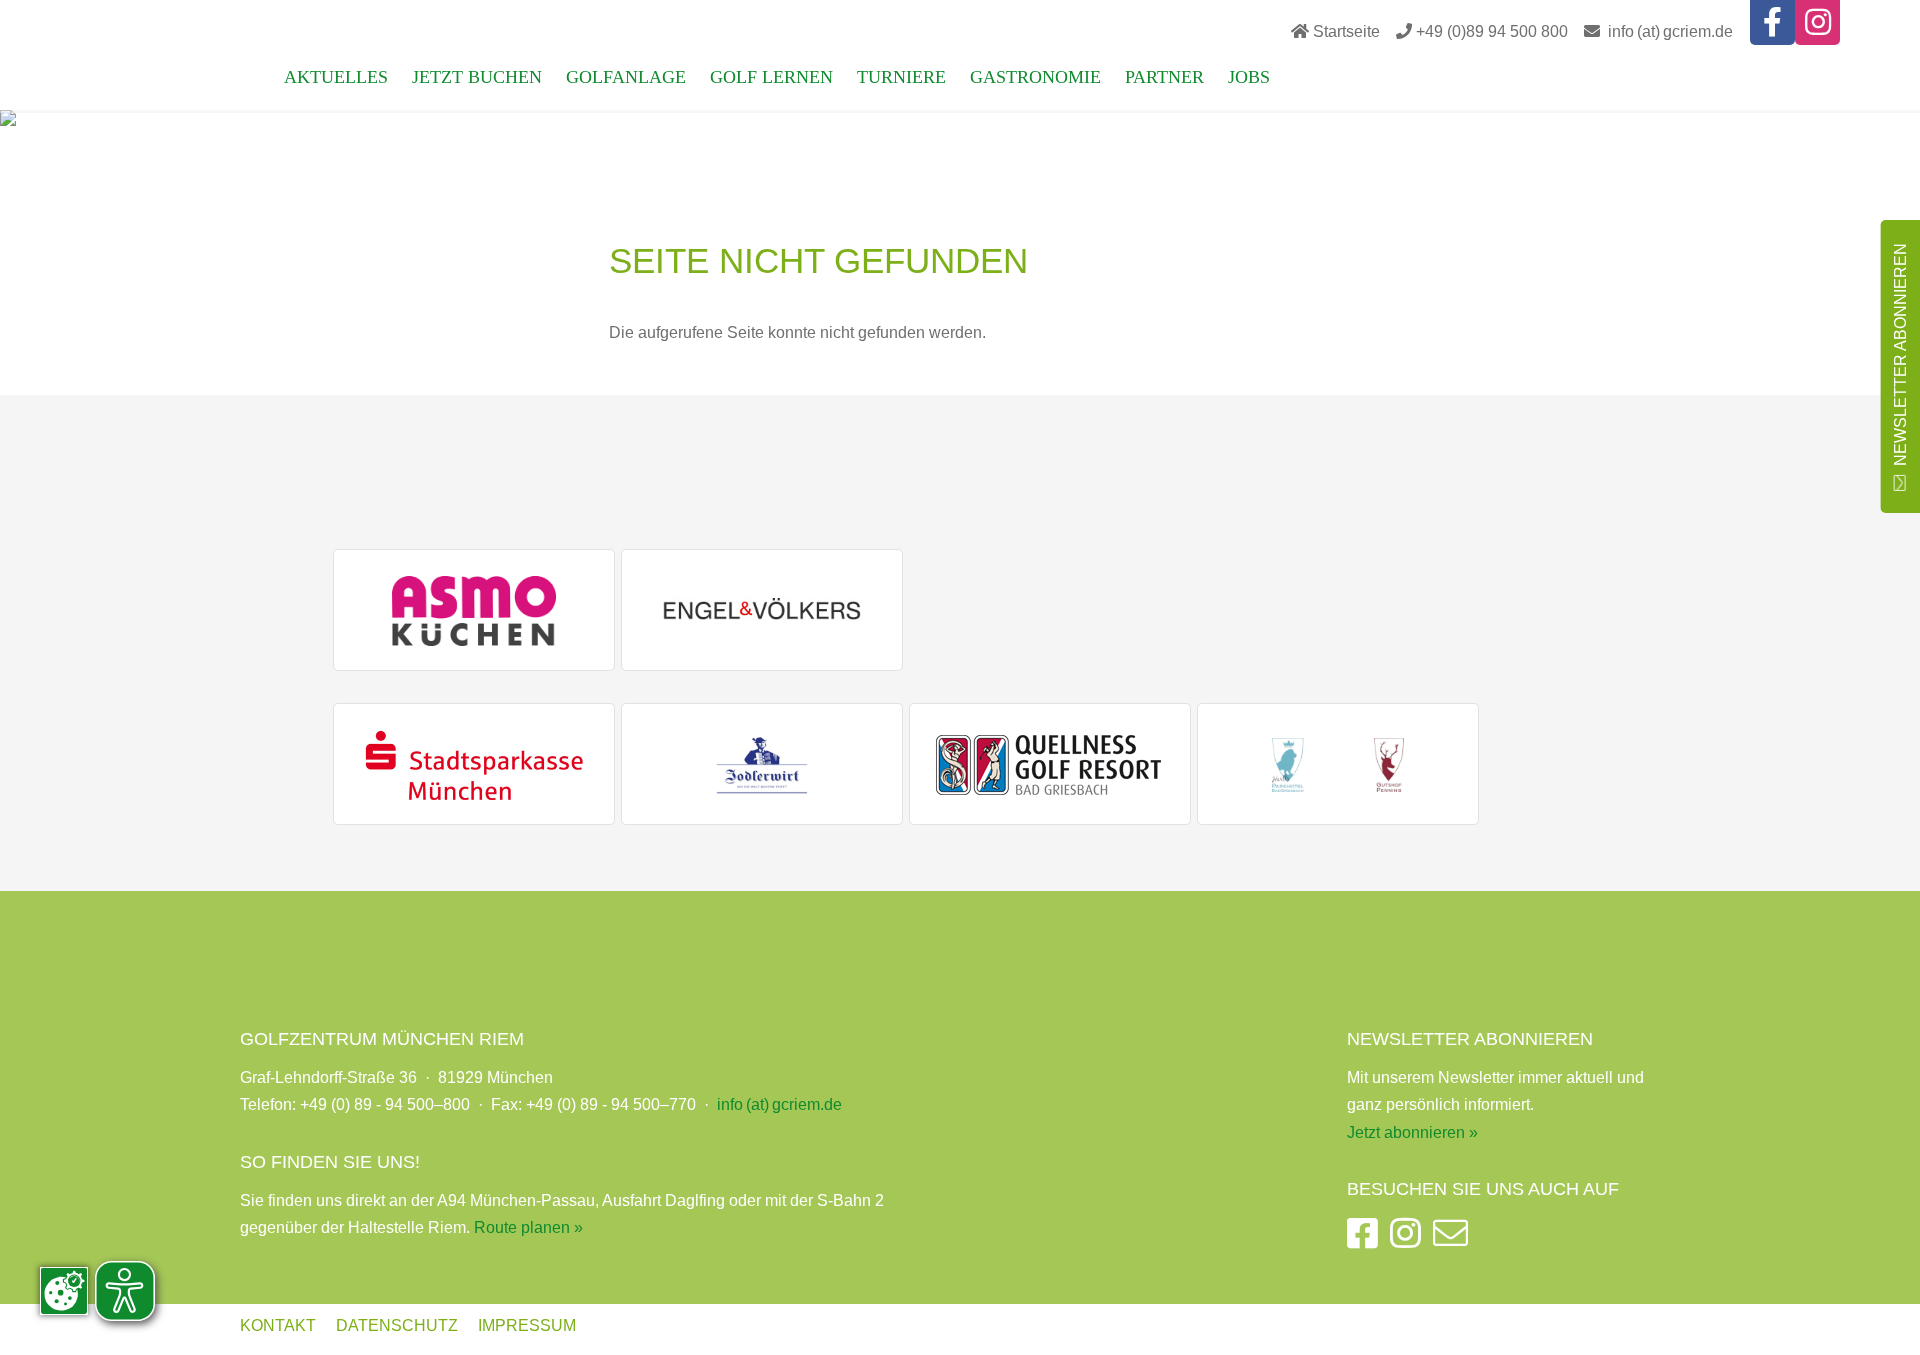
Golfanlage (626, 77)
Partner (1164, 77)
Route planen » (528, 1227)
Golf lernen (771, 77)
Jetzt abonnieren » (1412, 1132)
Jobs (1249, 77)
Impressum (527, 1325)
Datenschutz (397, 1325)
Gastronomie (1035, 77)
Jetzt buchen (477, 77)
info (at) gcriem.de (1670, 31)
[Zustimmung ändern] (64, 1291)
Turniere (901, 77)
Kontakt (278, 1325)
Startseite (1346, 31)
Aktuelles (336, 77)
